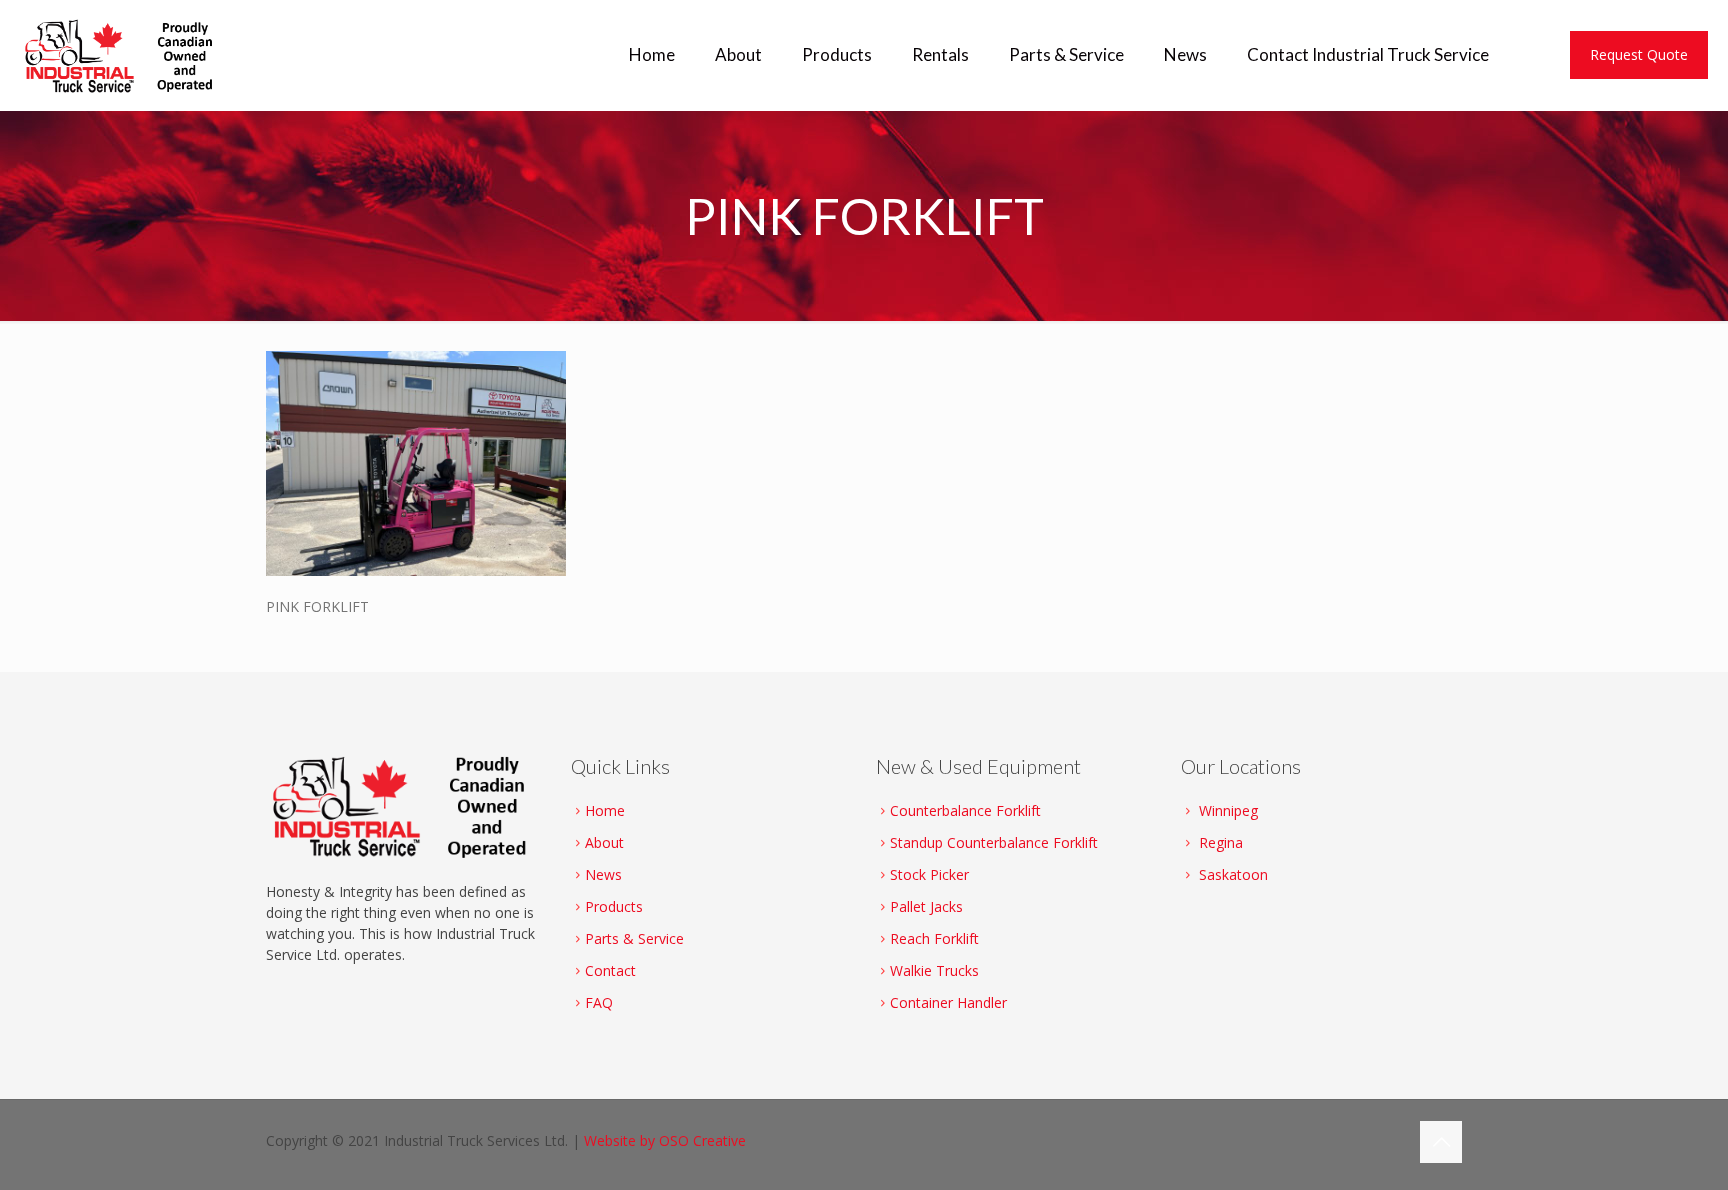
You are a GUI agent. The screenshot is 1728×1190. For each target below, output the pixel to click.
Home (605, 810)
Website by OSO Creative (665, 1140)
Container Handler (948, 1002)
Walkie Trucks (934, 970)
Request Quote (1639, 54)
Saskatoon (1233, 874)
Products (614, 906)
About (604, 842)
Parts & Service (634, 938)
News (603, 874)
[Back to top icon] (1441, 1142)
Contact (610, 970)
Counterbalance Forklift (965, 810)
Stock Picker (929, 874)
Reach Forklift (934, 938)
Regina (1221, 842)
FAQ (599, 1002)
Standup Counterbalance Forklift (994, 842)
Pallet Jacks (926, 906)
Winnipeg (1228, 810)
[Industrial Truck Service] (124, 55)
